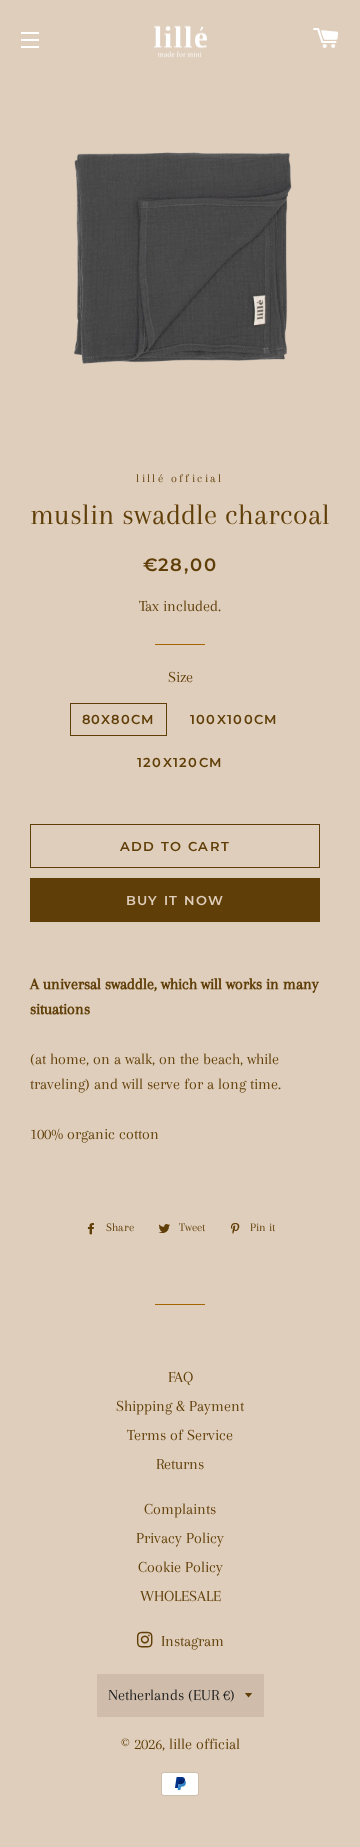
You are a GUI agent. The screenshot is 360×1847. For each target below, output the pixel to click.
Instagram (190, 1641)
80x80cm (118, 719)
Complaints (180, 1509)
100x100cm (234, 719)
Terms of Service (180, 1435)
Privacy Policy (180, 1538)
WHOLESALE (180, 1596)
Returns (180, 1464)
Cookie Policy (180, 1567)
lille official (204, 1744)
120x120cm (180, 762)
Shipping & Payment (180, 1406)
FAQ (180, 1377)
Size (180, 677)
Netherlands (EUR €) (171, 1695)
